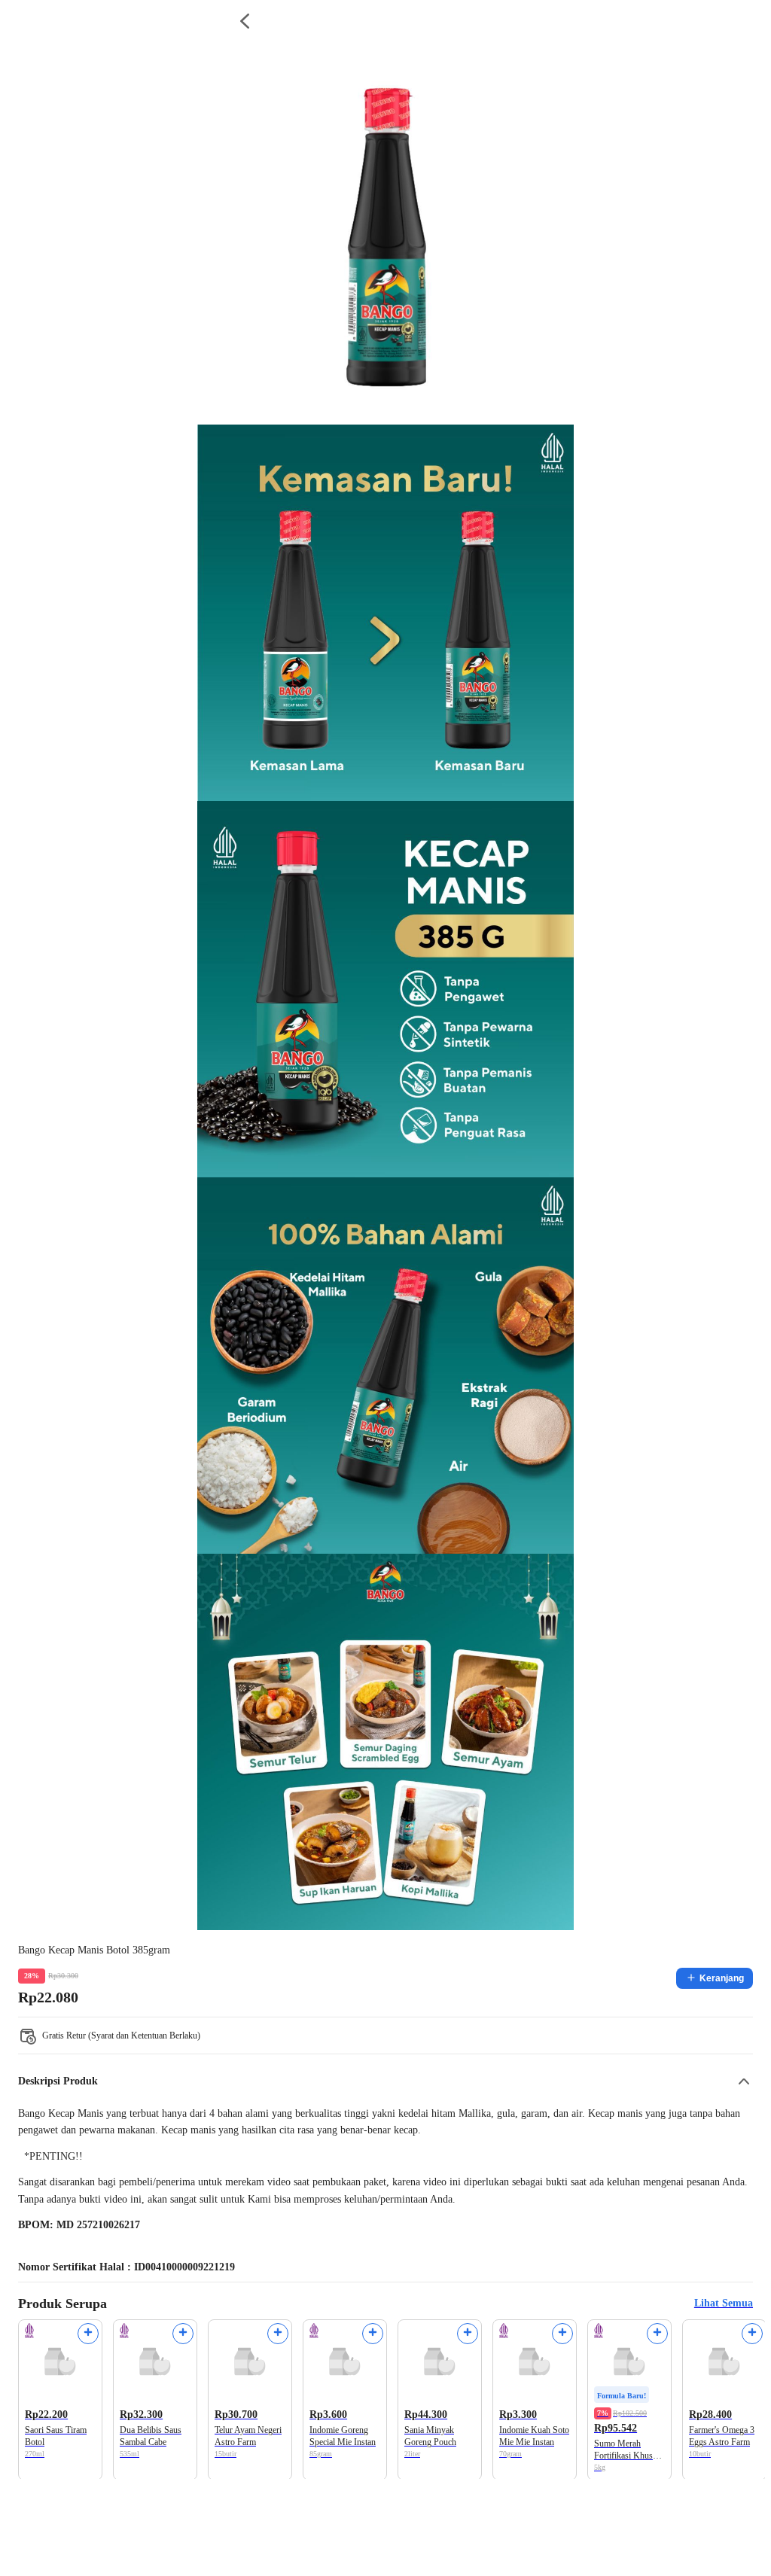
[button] (385, 2081)
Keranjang (722, 1978)
